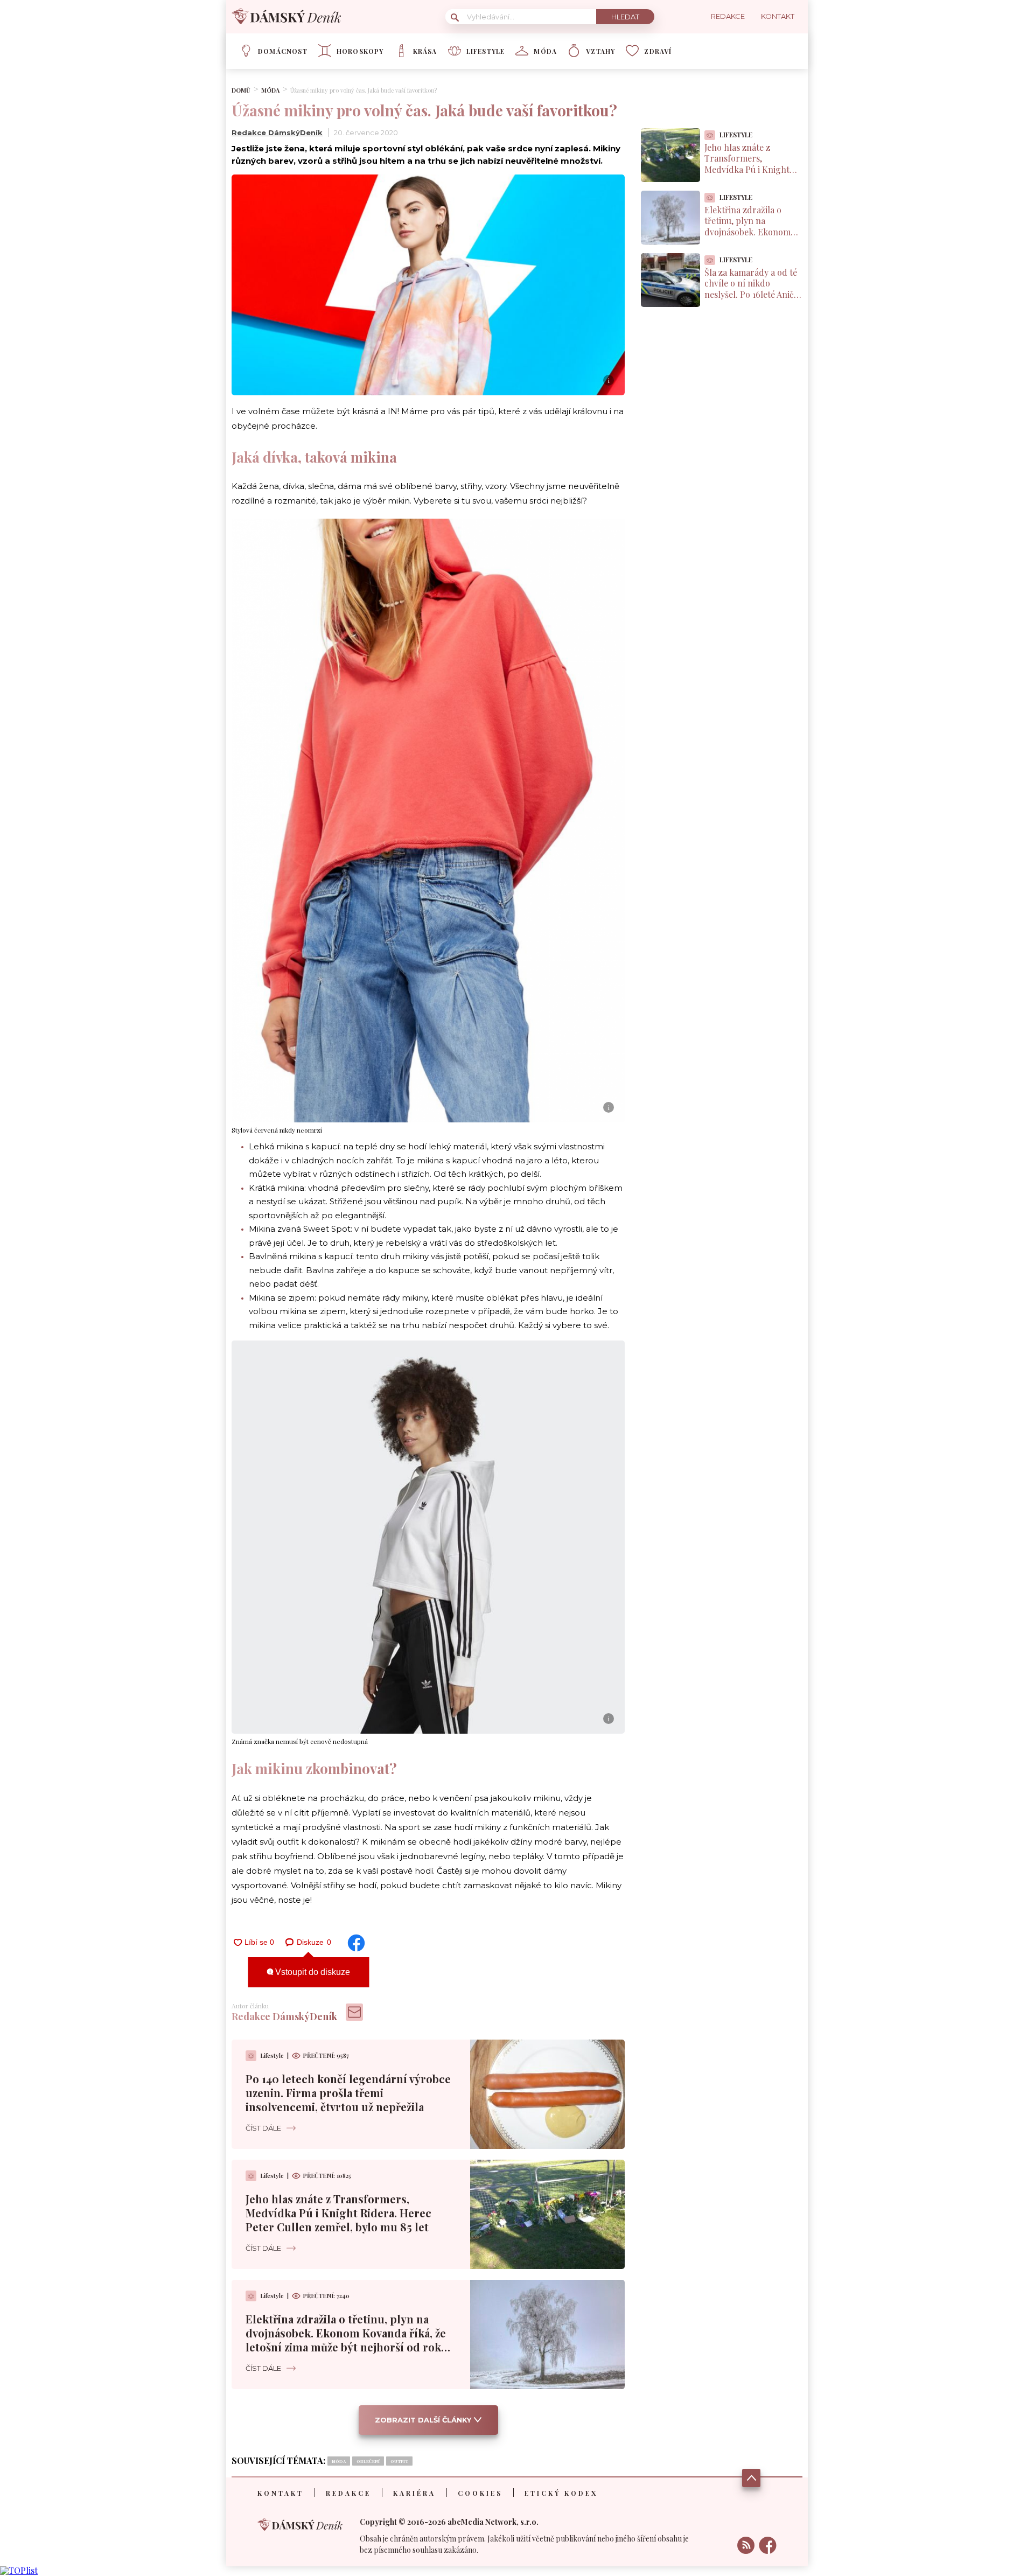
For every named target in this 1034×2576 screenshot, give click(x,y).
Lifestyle (486, 51)
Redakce (348, 2493)
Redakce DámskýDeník (277, 132)
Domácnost (283, 51)
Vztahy (600, 51)
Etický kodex (561, 2493)
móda (339, 2461)
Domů (241, 90)
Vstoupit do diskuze (312, 1972)
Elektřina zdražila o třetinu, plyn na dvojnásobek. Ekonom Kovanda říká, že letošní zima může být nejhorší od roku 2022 (347, 2340)
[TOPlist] (19, 2570)
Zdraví (658, 51)
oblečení (368, 2461)
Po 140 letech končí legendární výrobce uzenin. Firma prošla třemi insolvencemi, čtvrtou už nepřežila (348, 2093)
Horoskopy (360, 51)
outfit (399, 2461)
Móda (545, 51)
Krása (425, 51)
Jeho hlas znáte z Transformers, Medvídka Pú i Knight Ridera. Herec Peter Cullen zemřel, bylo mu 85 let (338, 2213)
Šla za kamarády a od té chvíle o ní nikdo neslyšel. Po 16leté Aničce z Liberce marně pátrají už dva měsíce (753, 295)
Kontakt (281, 2493)
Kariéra (414, 2493)
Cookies (480, 2493)
